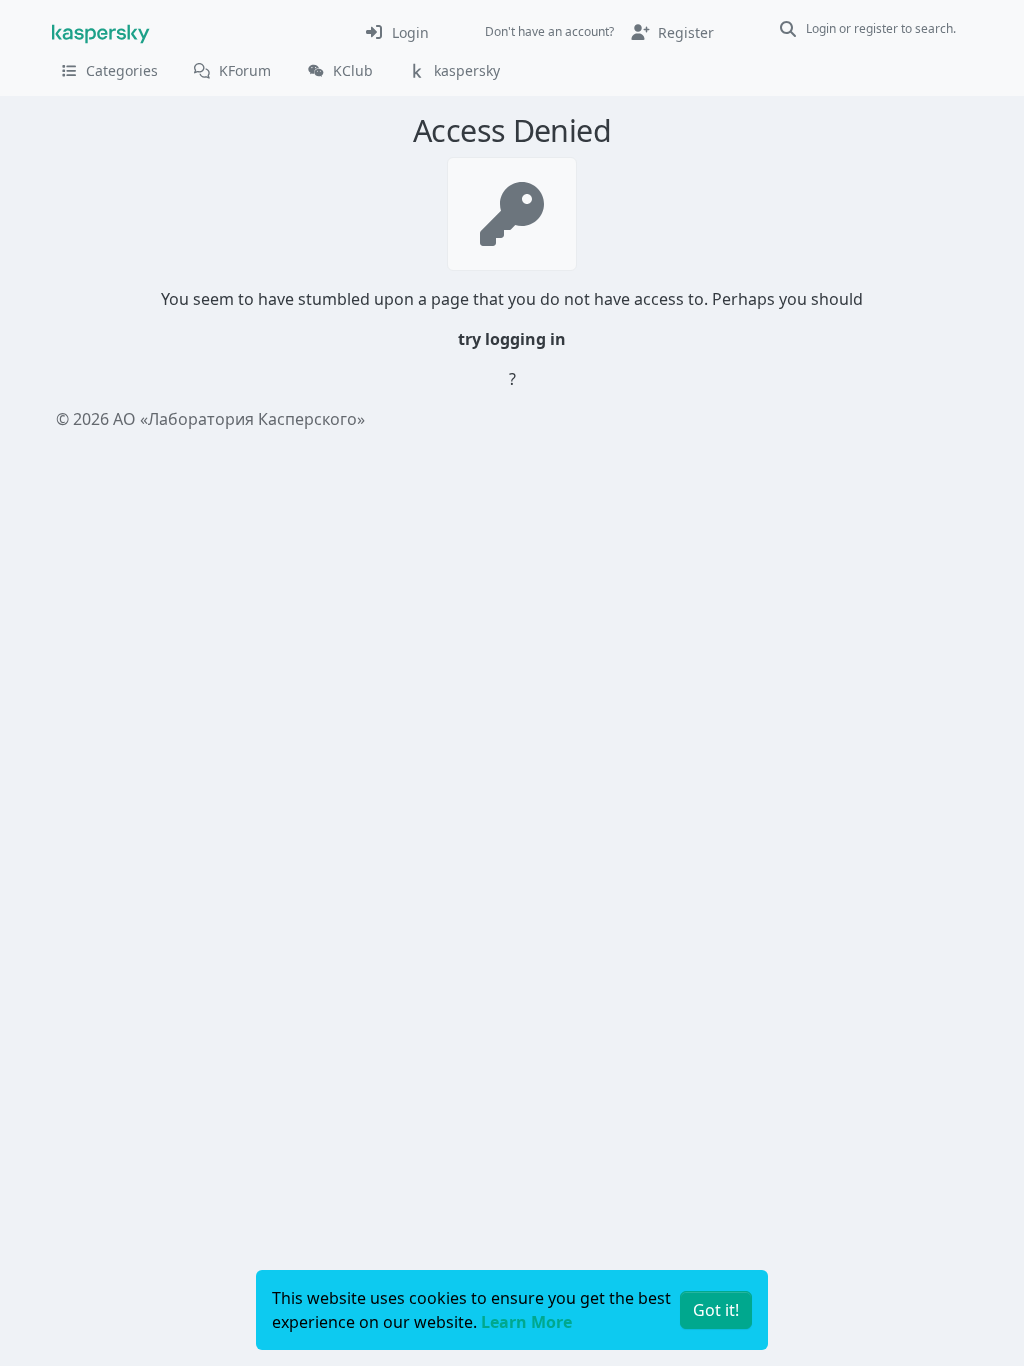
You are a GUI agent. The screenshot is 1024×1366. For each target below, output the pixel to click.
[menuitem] (396, 32)
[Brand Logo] (101, 32)
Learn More (526, 1322)
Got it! (716, 1310)
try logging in (512, 339)
